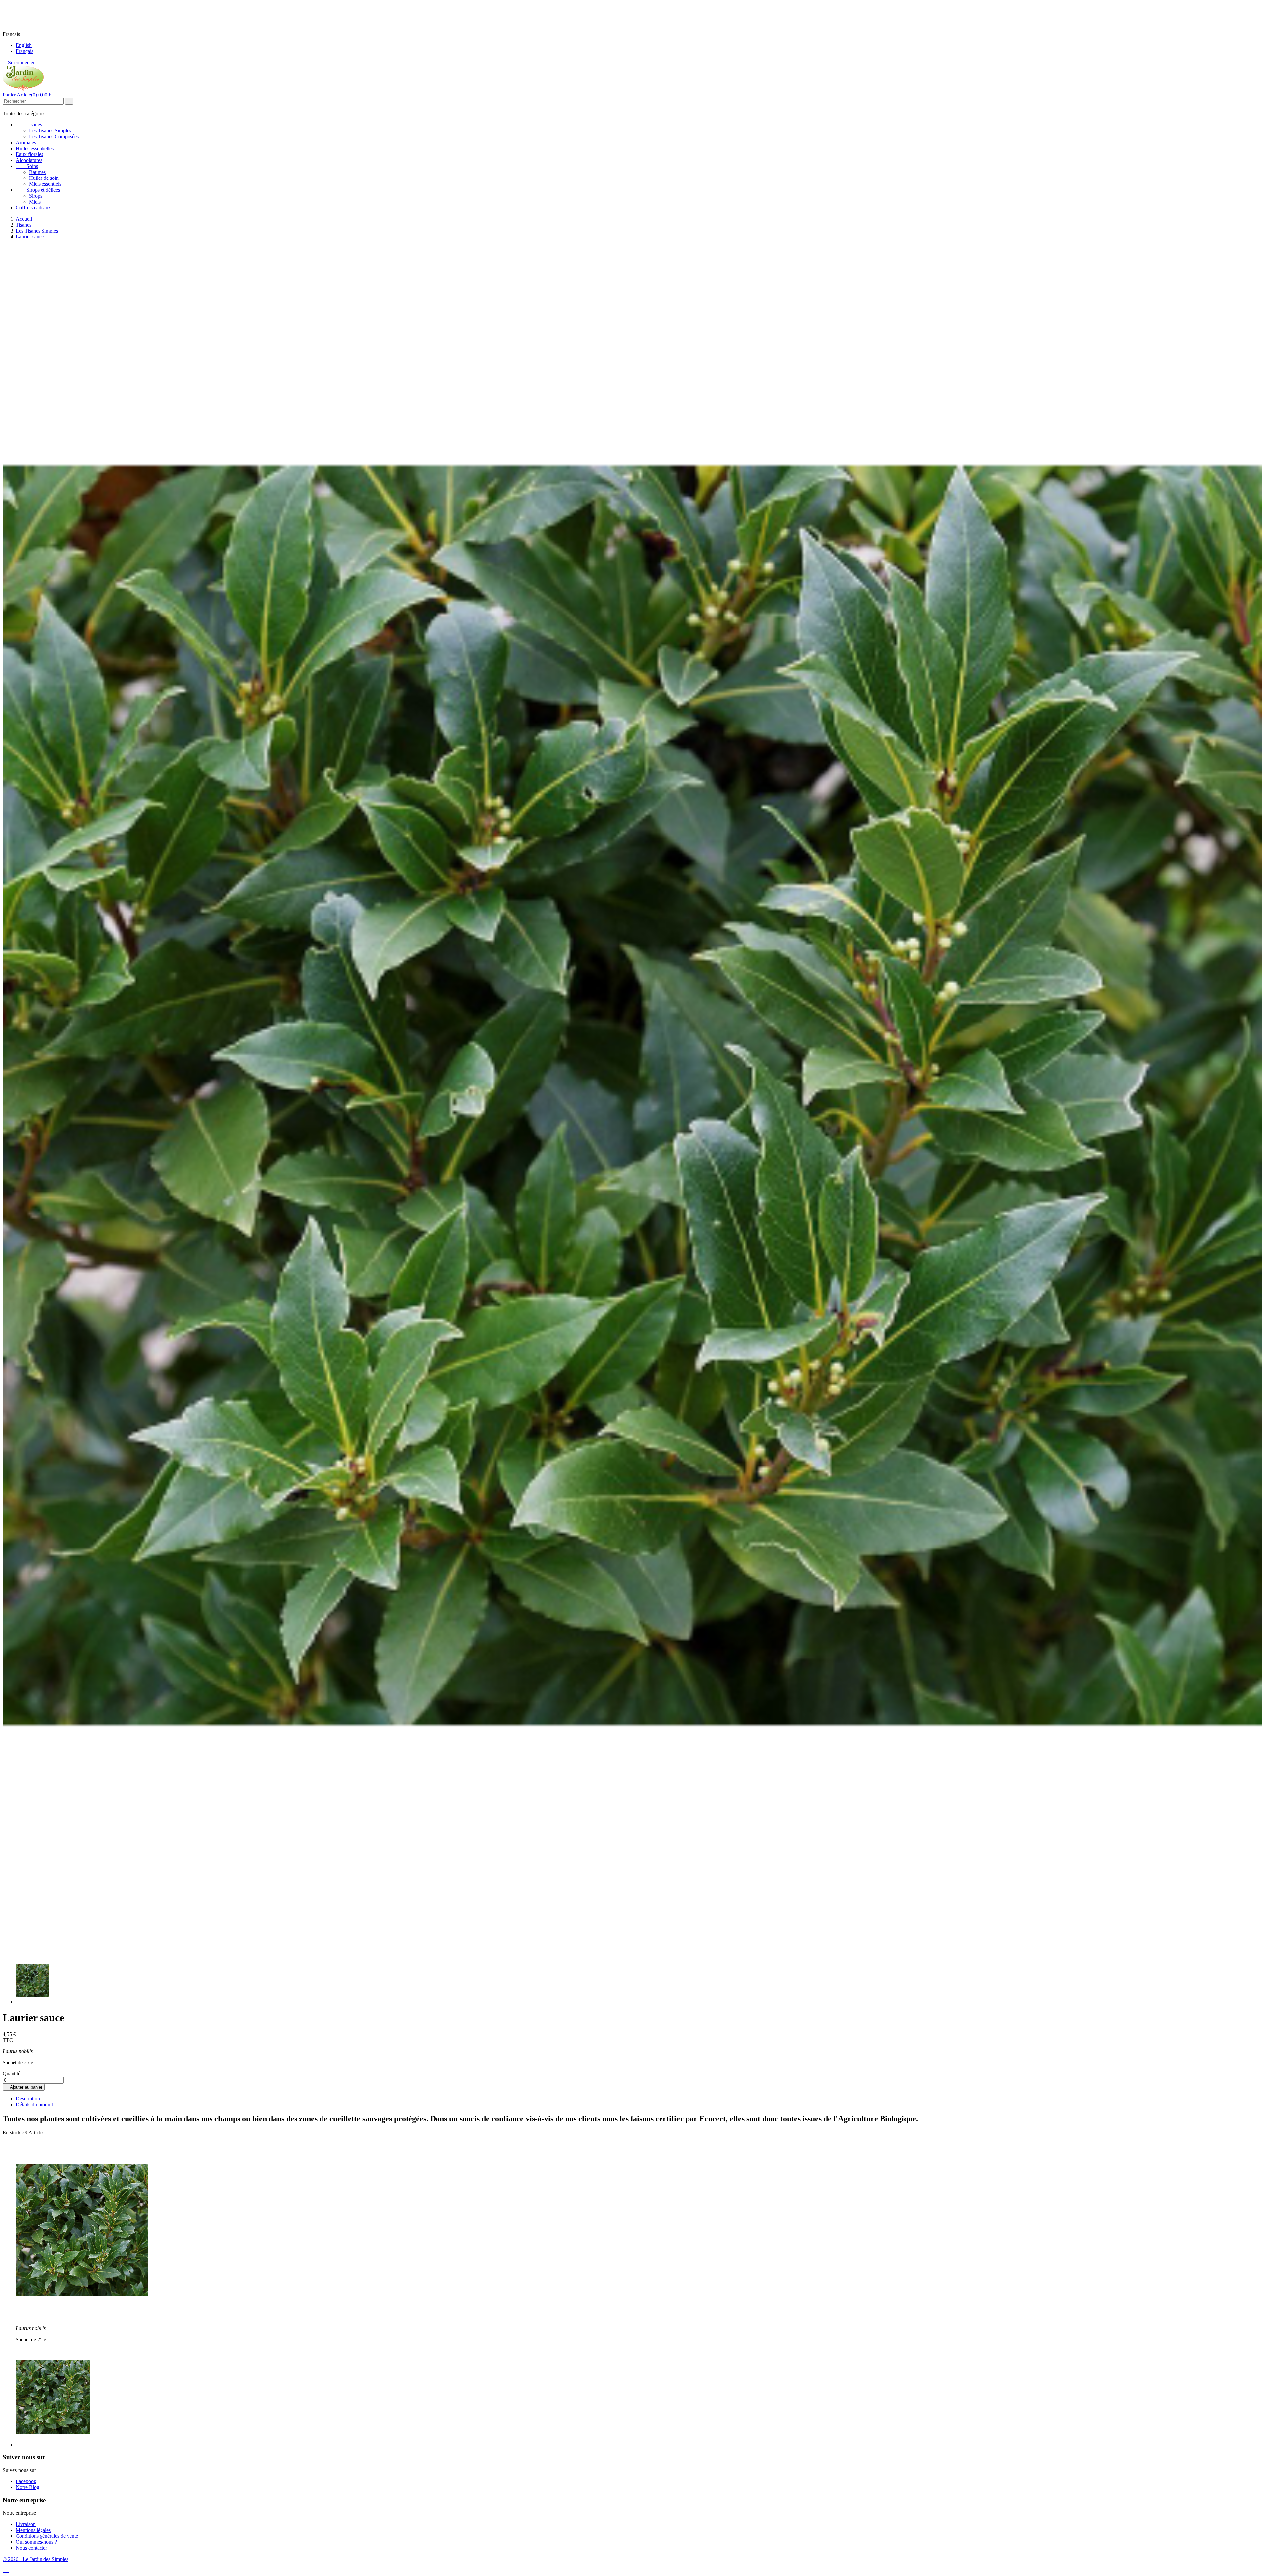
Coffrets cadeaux (33, 208)
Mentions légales (33, 2530)
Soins (27, 166)
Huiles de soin (44, 178)
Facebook (26, 2481)
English (24, 45)
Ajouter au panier (24, 2087)
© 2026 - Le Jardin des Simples (35, 2559)
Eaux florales (29, 154)
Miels (35, 202)
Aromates (26, 142)
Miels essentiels (45, 184)
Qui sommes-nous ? (36, 2542)
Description (28, 2099)
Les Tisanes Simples (50, 131)
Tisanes (29, 125)
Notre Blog (28, 2487)
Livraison (26, 2524)
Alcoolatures (29, 160)
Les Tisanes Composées (54, 137)
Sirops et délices (38, 190)
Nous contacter (31, 2548)
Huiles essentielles (35, 148)
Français (25, 51)
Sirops (36, 196)
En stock (12, 2133)
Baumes (37, 172)
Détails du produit (34, 2105)
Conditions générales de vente (47, 2536)
